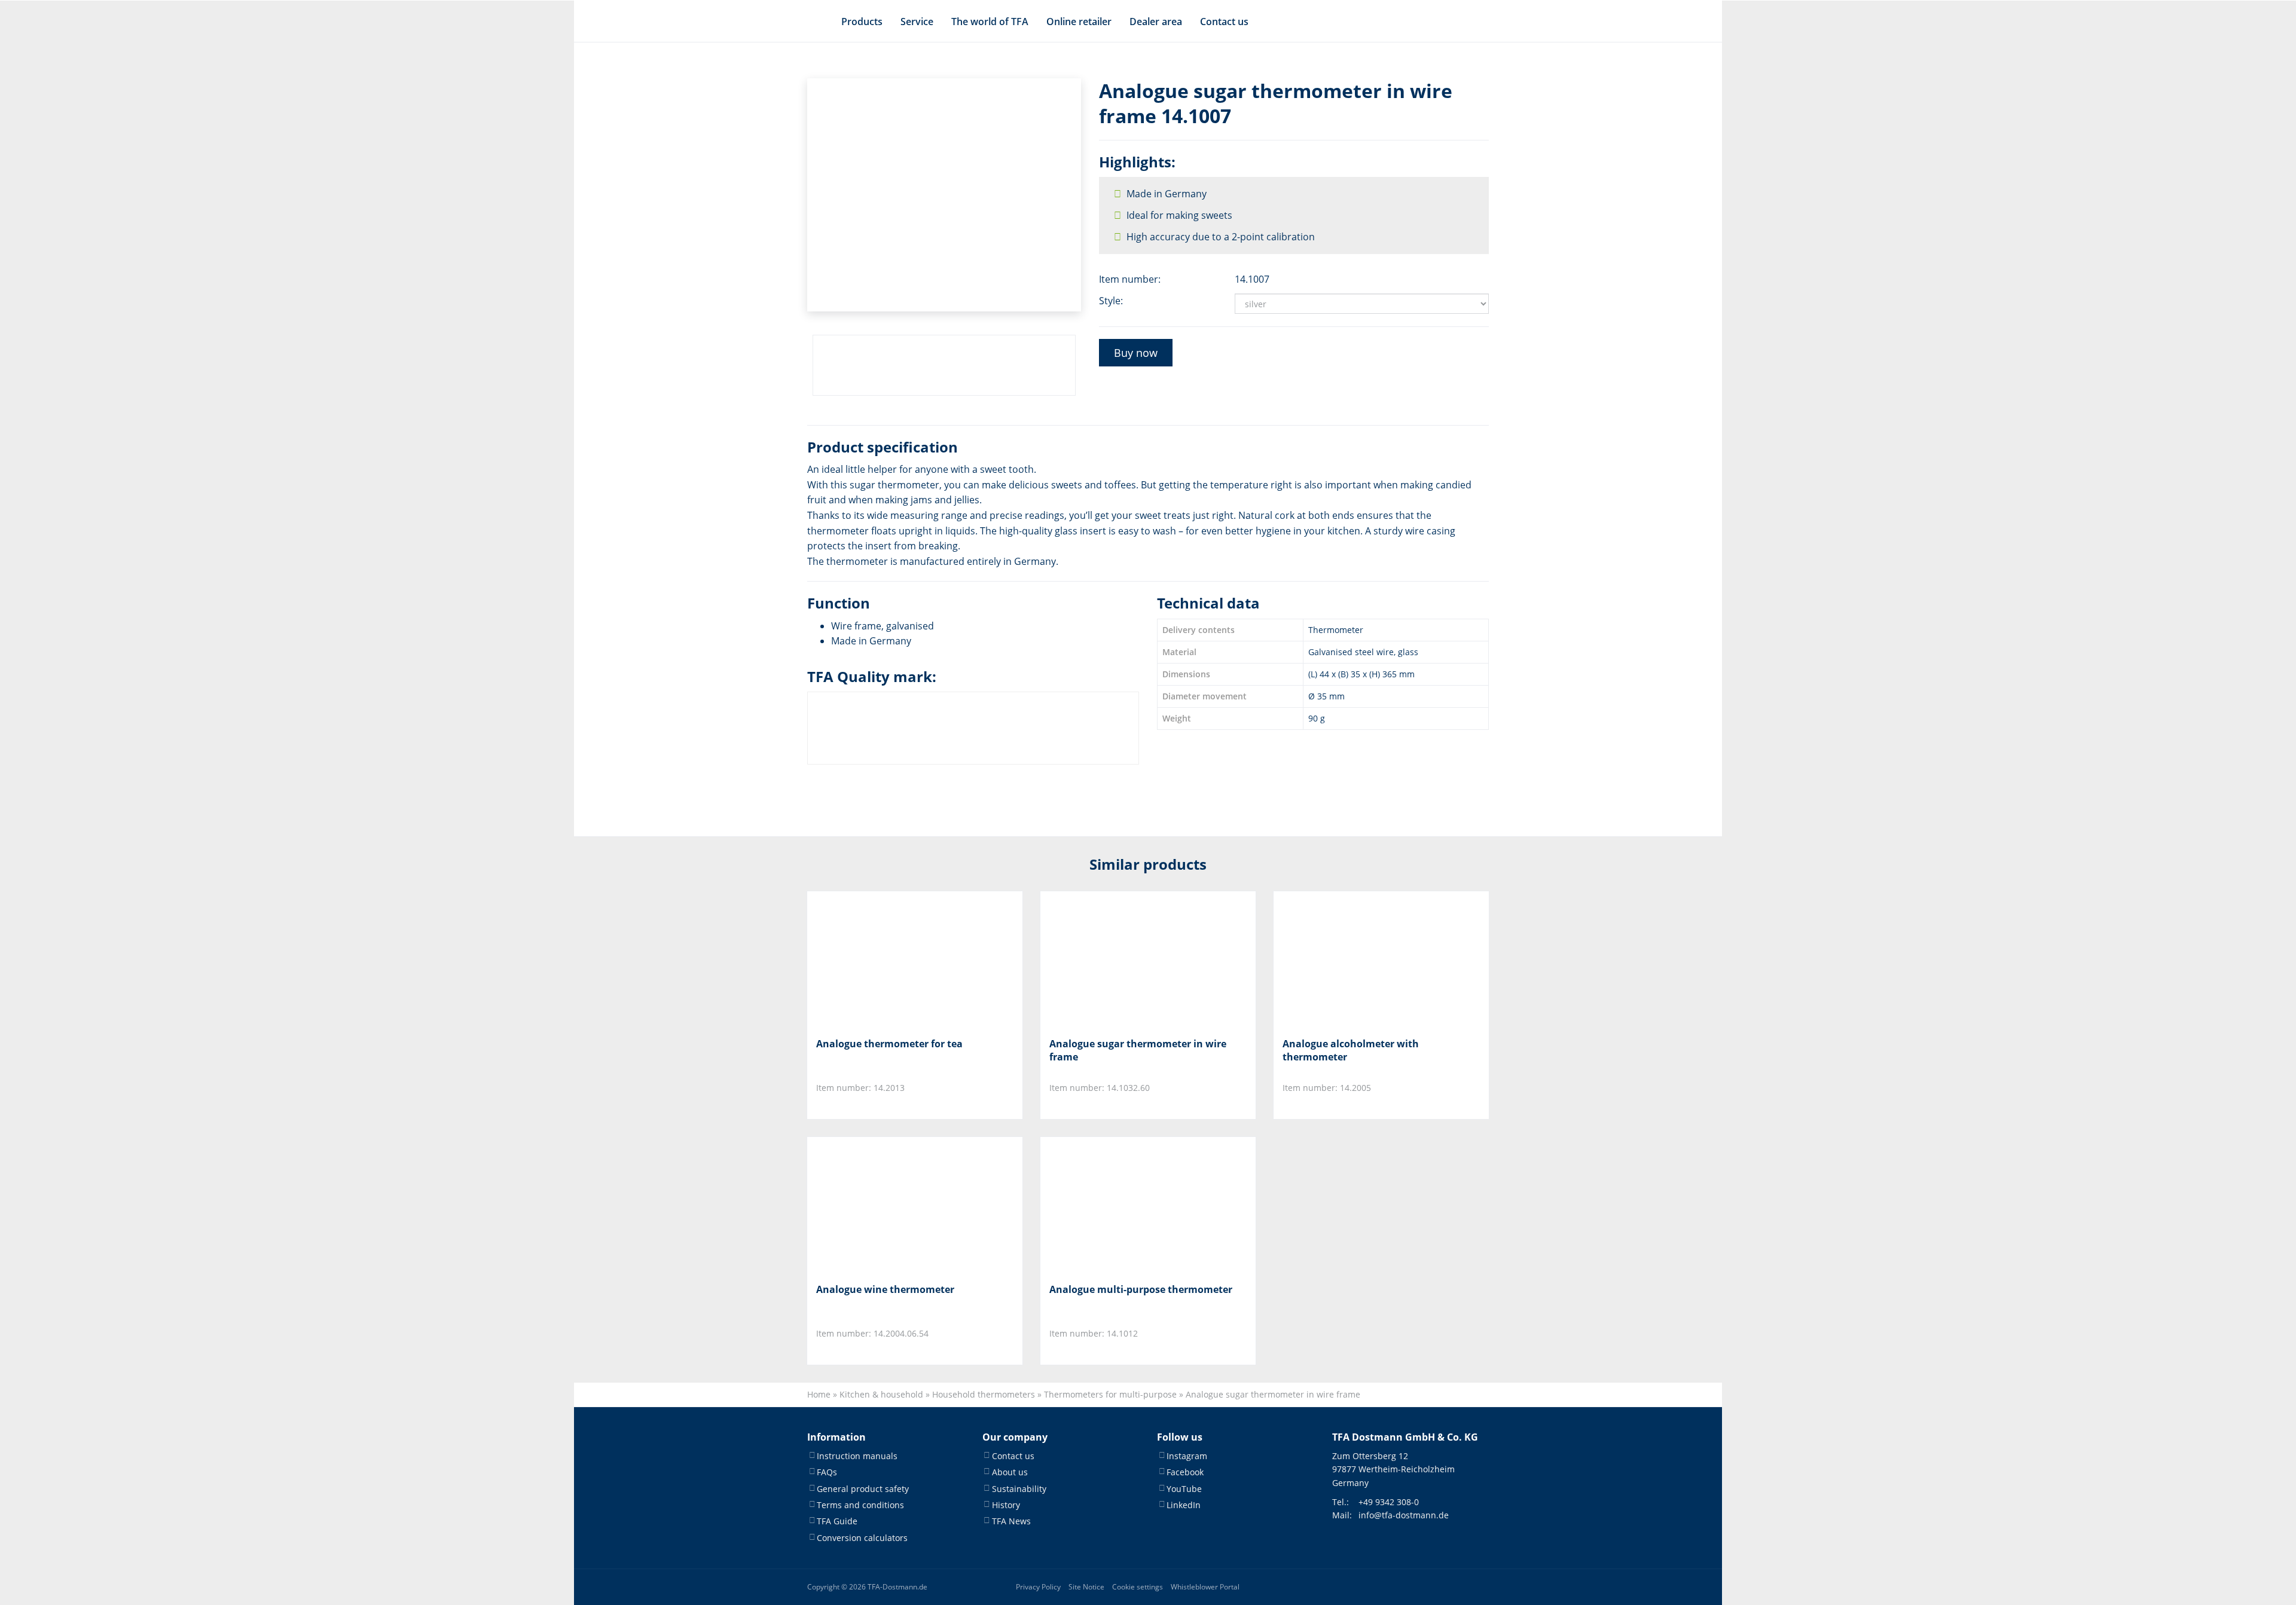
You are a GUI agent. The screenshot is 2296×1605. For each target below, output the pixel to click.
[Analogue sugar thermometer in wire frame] (1109, 960)
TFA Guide (837, 1521)
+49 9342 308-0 (1389, 1502)
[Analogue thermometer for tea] (876, 960)
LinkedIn (1184, 1505)
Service (917, 22)
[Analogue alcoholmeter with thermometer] (1342, 960)
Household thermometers (984, 1394)
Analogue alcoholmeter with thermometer (1351, 1050)
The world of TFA (990, 22)
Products (862, 22)
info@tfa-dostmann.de (1404, 1515)
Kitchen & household (881, 1394)
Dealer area (1156, 22)
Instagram (1187, 1456)
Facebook (1185, 1472)
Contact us (1224, 22)
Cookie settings (1138, 1587)
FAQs (827, 1472)
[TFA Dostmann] (1442, 22)
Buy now (1136, 353)
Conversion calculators (862, 1538)
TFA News (1011, 1521)
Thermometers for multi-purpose (1110, 1394)
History (1006, 1505)
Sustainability (1019, 1489)
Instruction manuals (857, 1456)
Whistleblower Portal (1205, 1587)
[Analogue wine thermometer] (876, 1205)
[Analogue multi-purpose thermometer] (1109, 1205)
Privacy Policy (1038, 1587)
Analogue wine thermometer (885, 1289)
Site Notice (1086, 1587)
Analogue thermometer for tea (889, 1044)
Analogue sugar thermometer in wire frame (1138, 1050)
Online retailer (1079, 22)
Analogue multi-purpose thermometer (1141, 1289)
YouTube (1184, 1489)
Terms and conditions (860, 1505)
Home (819, 1394)
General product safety (863, 1489)
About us (1010, 1472)
